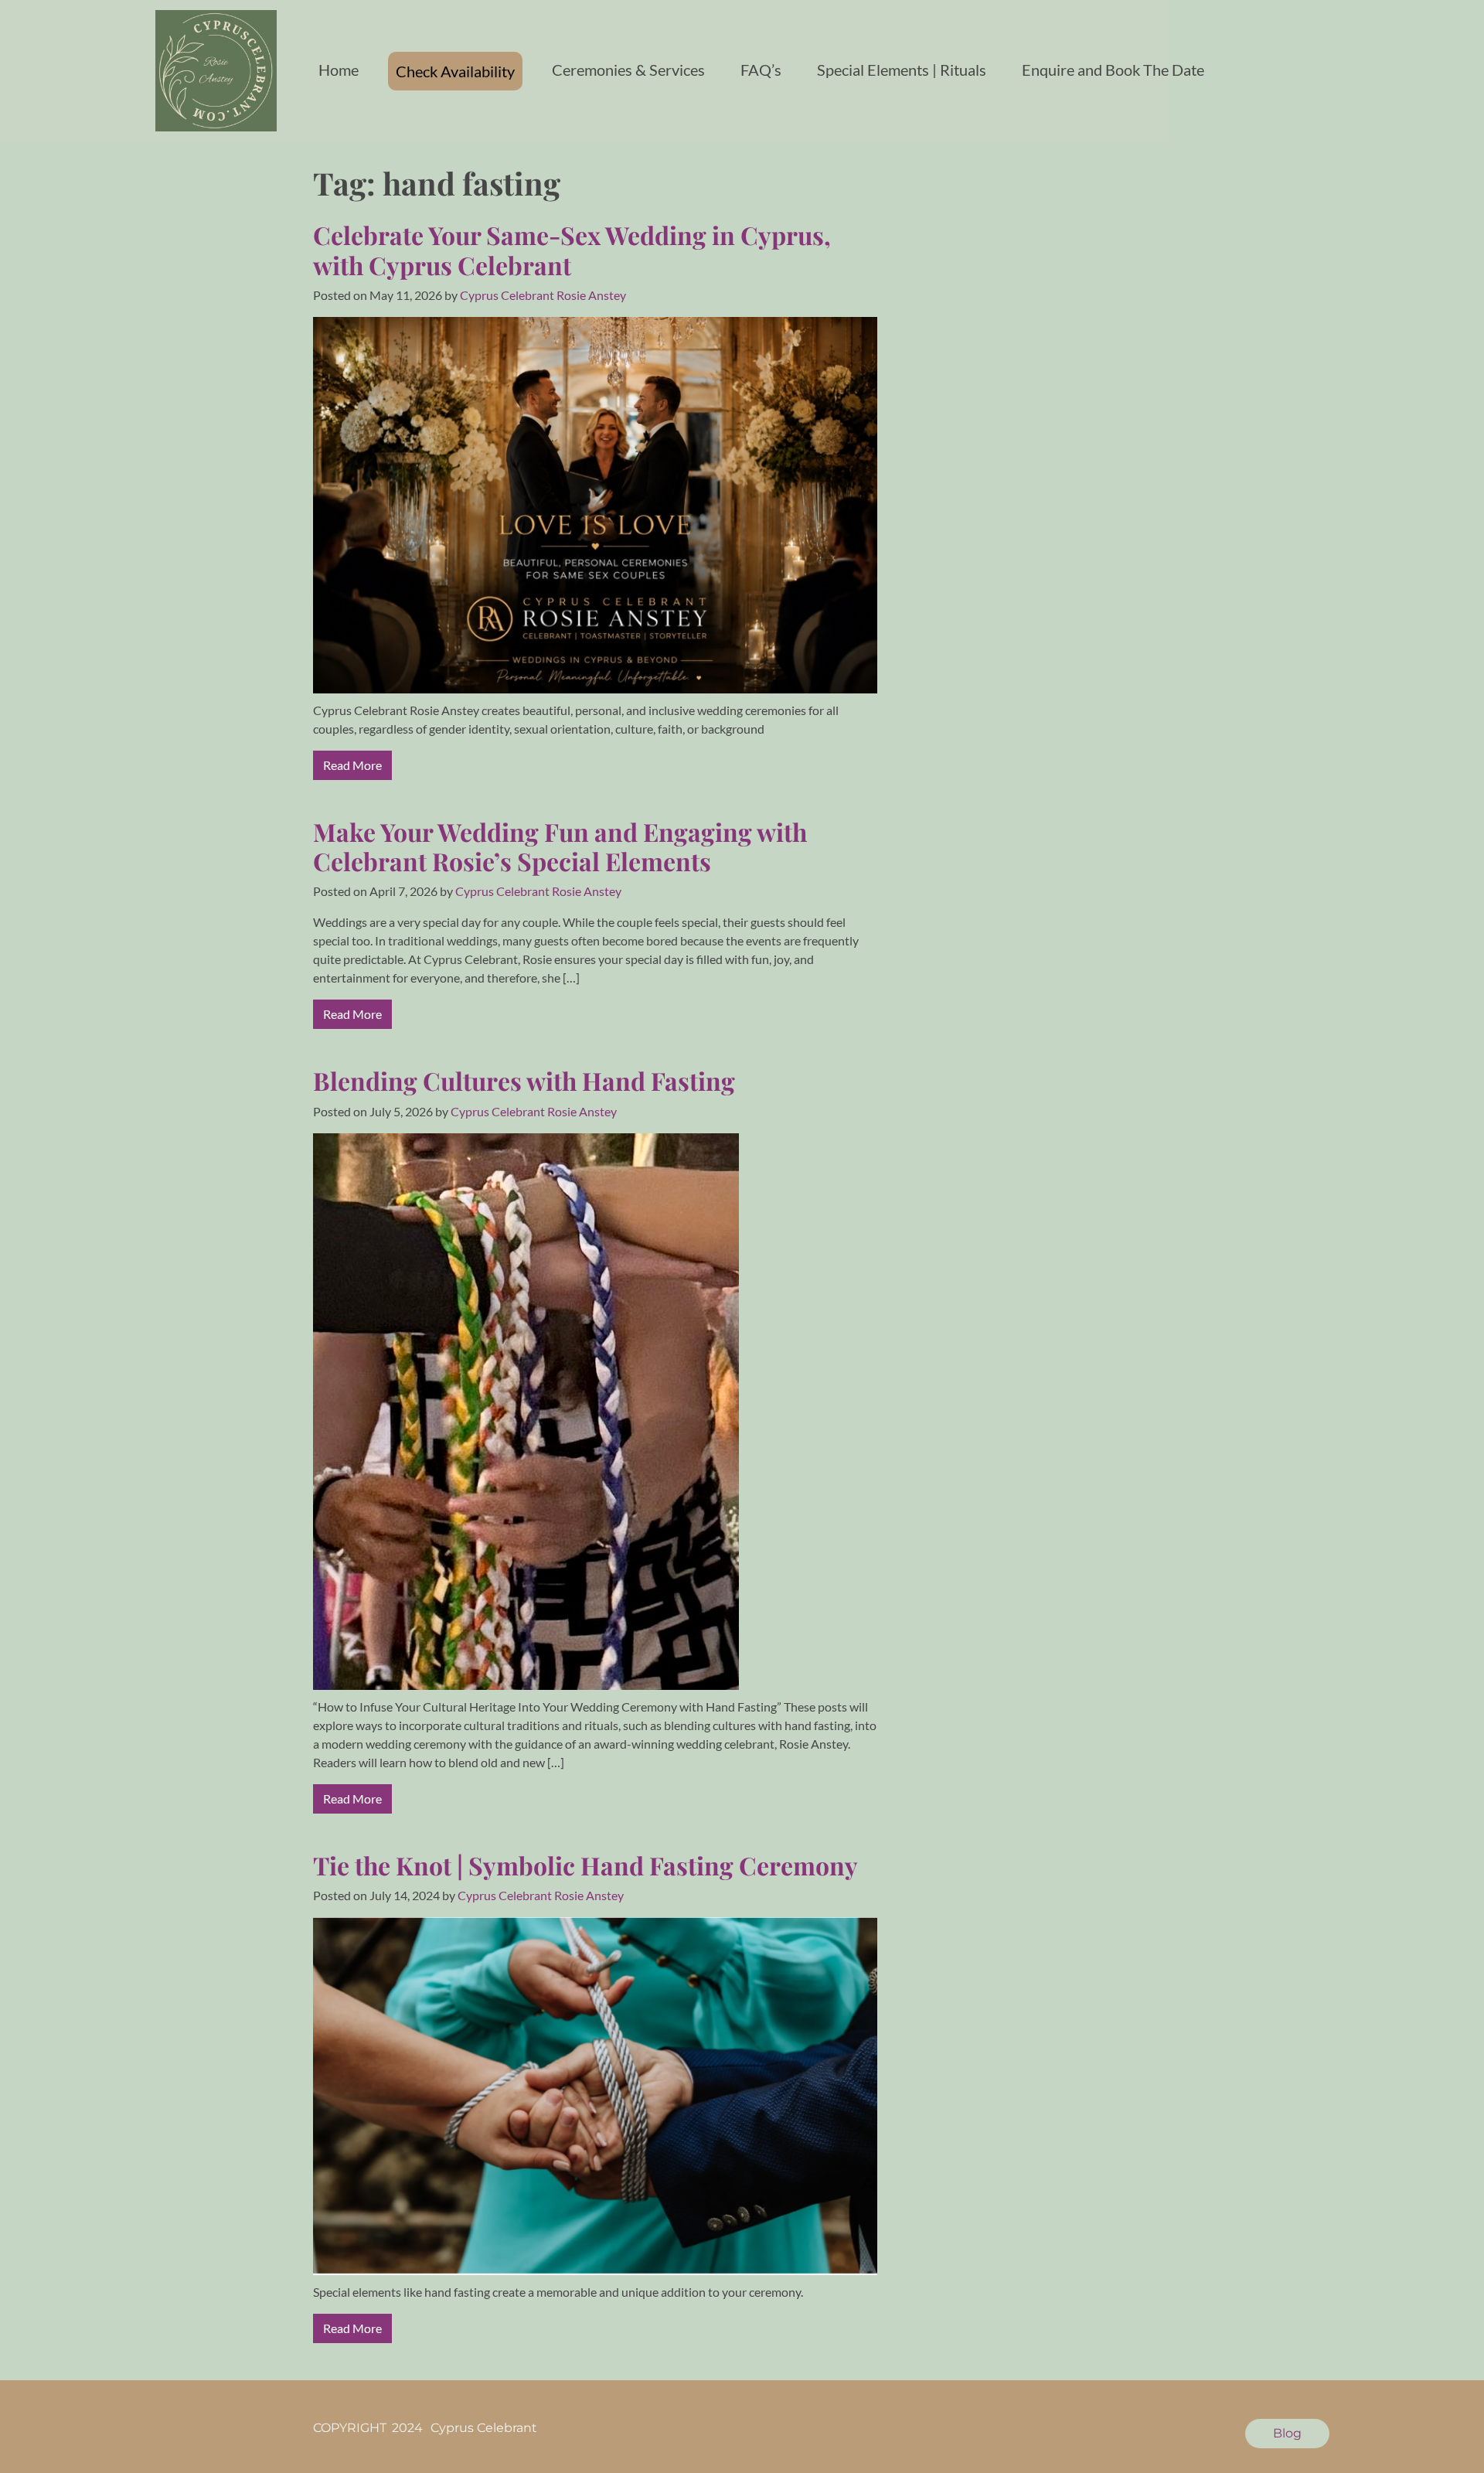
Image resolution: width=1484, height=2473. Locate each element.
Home (339, 70)
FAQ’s (761, 70)
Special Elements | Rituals (902, 70)
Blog (1287, 2433)
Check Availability (455, 71)
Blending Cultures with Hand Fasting (524, 1080)
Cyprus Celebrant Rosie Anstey (543, 295)
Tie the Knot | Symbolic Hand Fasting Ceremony (585, 1865)
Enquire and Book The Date (1113, 70)
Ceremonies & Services (628, 70)
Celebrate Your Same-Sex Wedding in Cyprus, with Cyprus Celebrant (572, 249)
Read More (352, 765)
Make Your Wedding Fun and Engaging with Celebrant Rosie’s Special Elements (560, 846)
